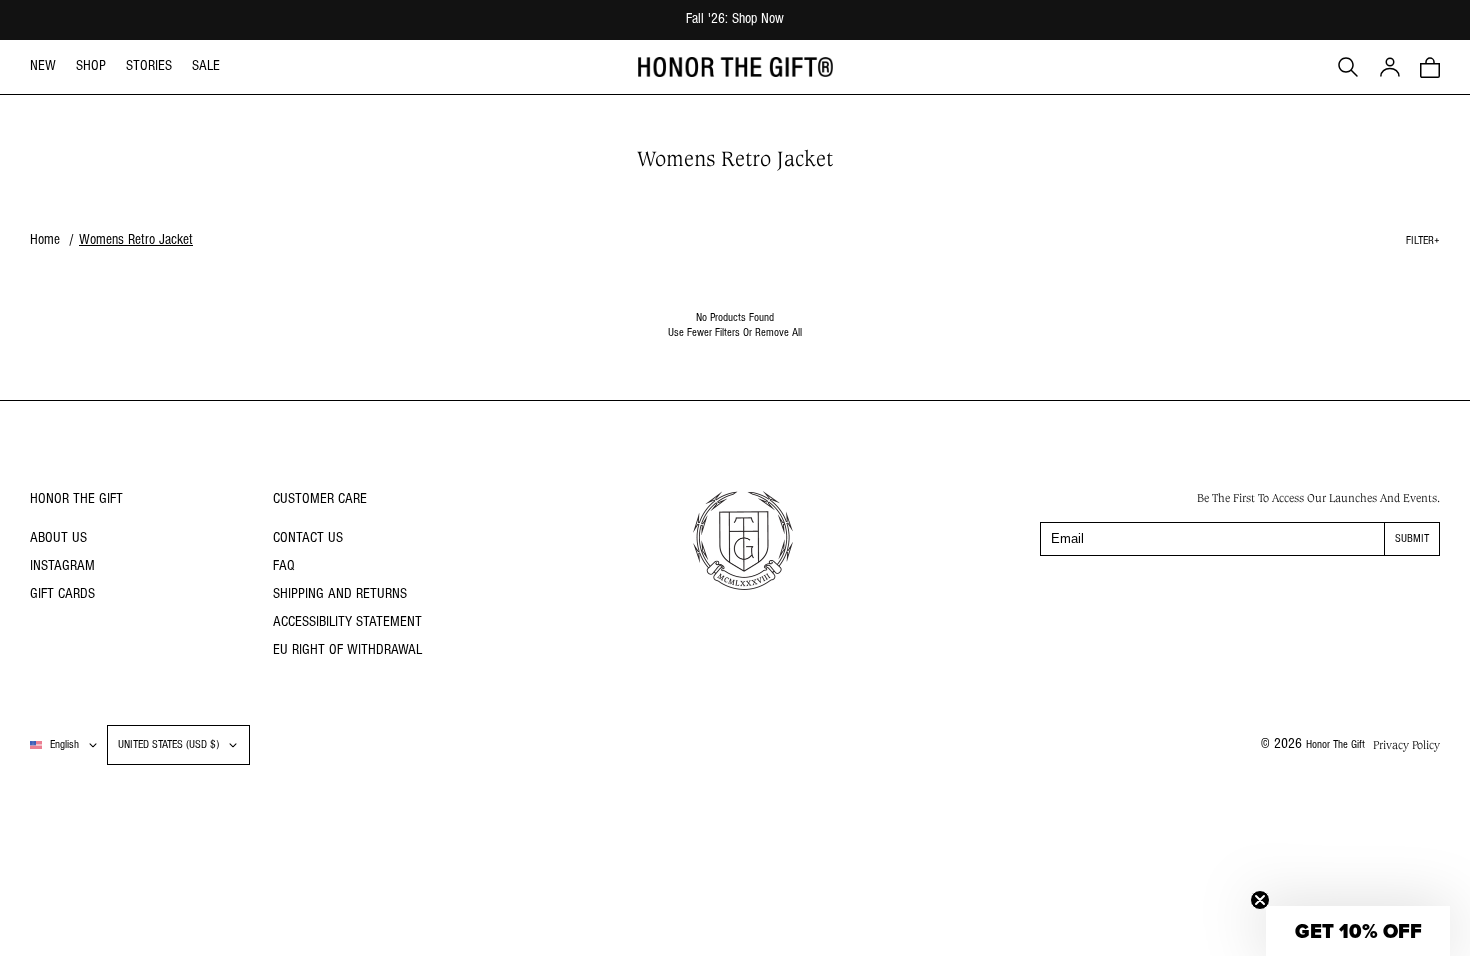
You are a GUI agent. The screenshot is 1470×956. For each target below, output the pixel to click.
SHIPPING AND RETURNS (340, 594)
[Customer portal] (1390, 67)
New (43, 66)
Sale (206, 66)
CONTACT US (308, 538)
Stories (149, 66)
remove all (778, 333)
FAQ (284, 566)
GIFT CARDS (62, 594)
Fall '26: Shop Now (735, 19)
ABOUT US (58, 538)
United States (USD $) (168, 745)
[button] (1430, 67)
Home (45, 240)
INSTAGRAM (62, 566)
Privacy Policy (1406, 745)
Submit (1412, 539)
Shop (91, 66)
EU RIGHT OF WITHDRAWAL (347, 650)
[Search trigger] (1348, 67)
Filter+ (1423, 241)
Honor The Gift (1335, 745)
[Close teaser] (1260, 900)
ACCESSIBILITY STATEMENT (347, 622)
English (64, 745)
